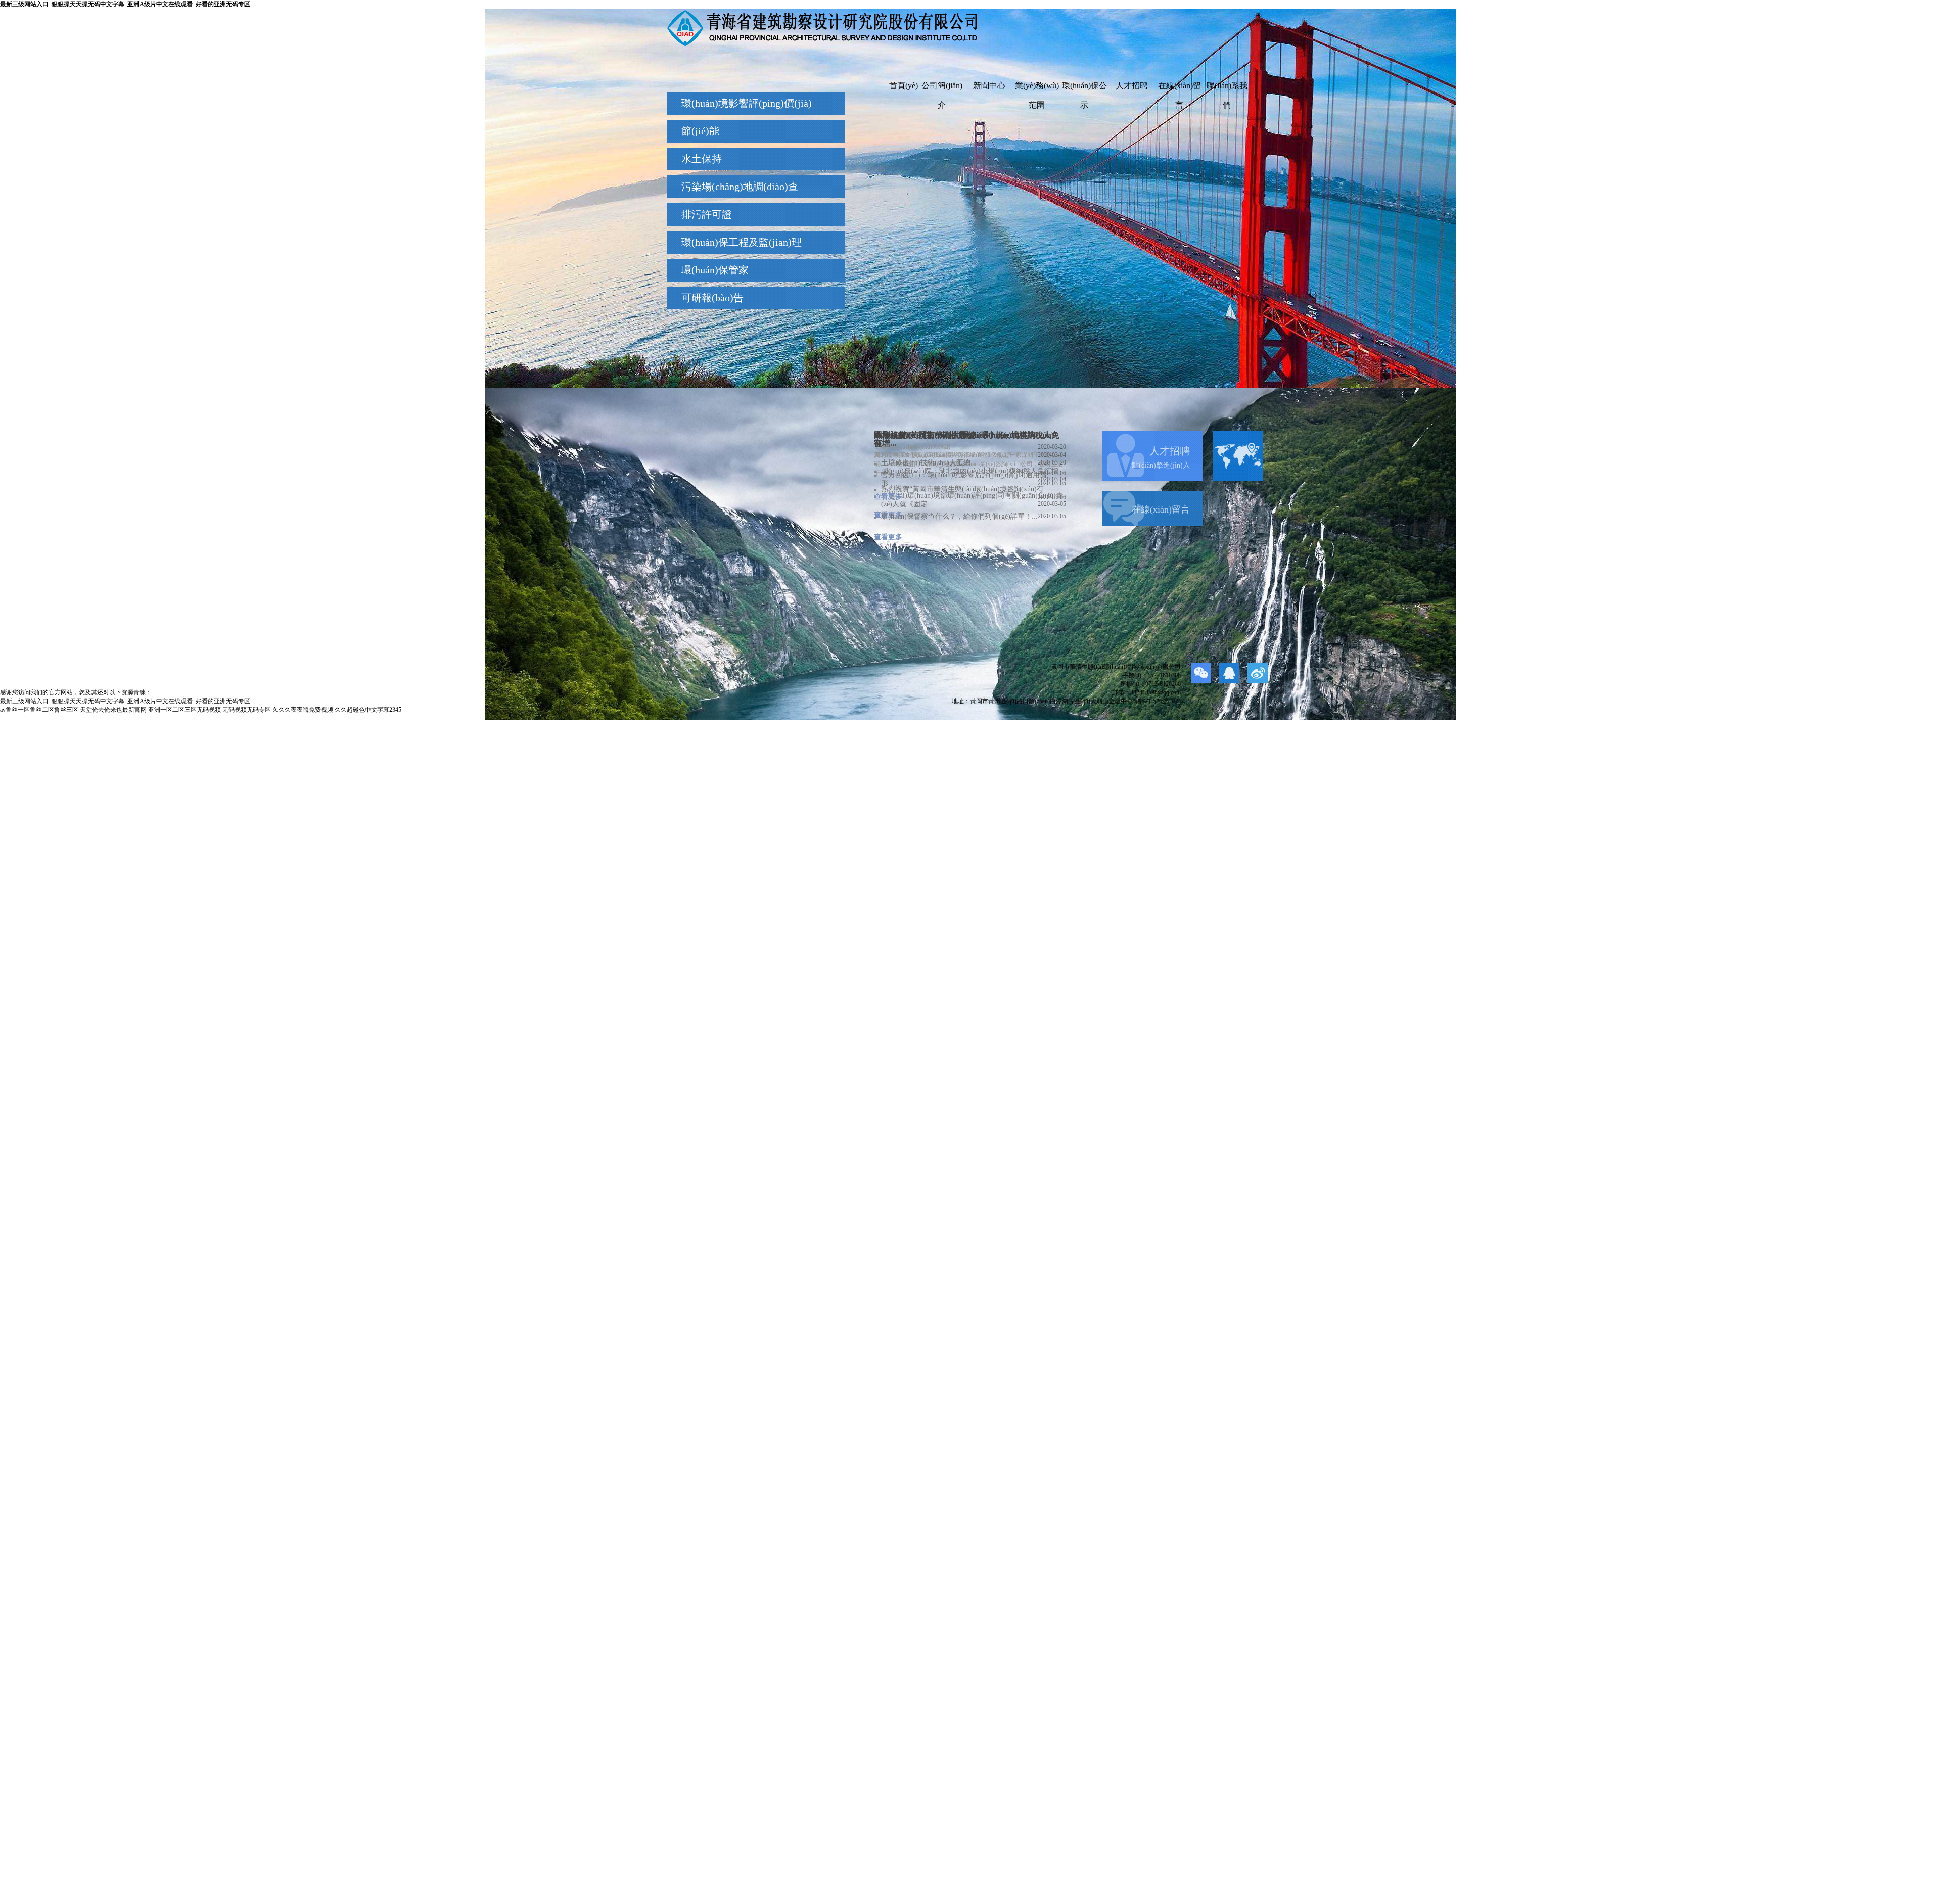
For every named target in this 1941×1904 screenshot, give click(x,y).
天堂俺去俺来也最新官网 (113, 710)
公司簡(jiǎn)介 (942, 88)
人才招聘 (1132, 86)
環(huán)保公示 (1084, 88)
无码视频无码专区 (247, 710)
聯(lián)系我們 (1227, 88)
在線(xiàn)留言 (1180, 88)
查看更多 (888, 497)
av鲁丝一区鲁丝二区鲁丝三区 (39, 710)
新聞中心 (989, 86)
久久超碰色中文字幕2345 (368, 710)
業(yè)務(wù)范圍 (1037, 88)
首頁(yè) (904, 86)
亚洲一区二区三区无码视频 (184, 710)
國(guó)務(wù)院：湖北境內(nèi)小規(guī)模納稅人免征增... (974, 471)
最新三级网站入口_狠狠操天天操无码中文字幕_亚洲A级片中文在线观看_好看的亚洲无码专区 (125, 4)
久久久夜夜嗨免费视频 (303, 710)
